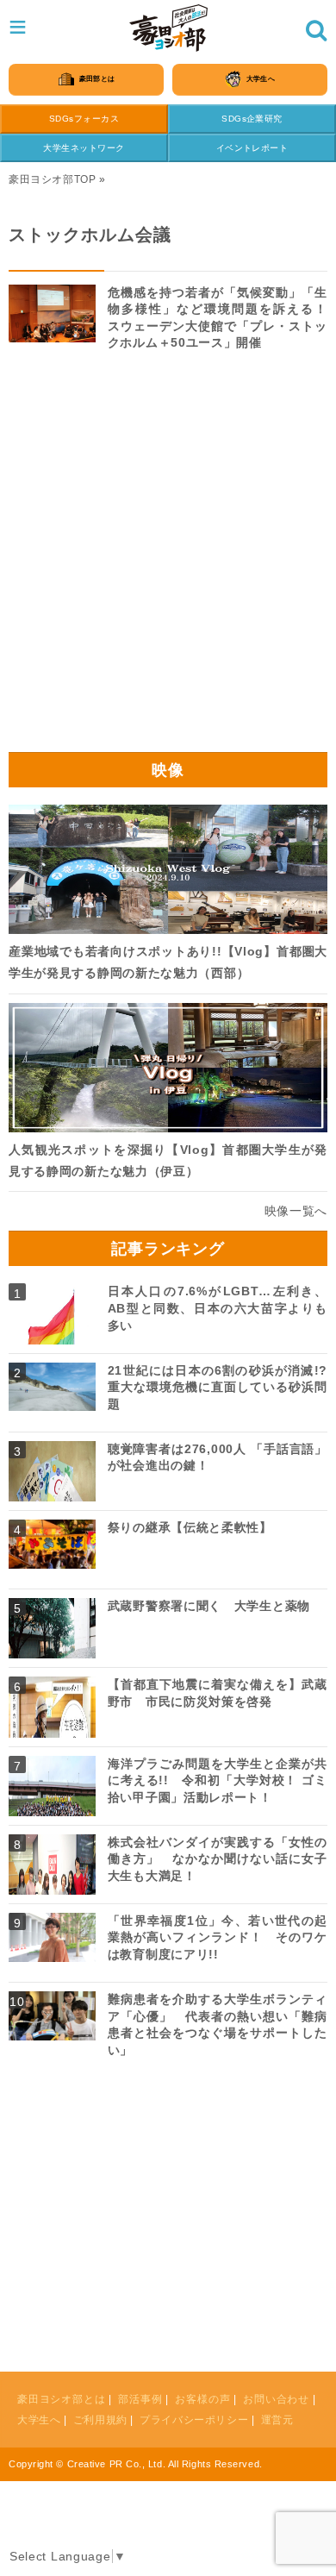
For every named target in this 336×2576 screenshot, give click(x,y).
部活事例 (140, 2399)
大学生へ (39, 2420)
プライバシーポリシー (194, 2420)
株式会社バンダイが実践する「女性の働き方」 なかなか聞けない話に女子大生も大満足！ (218, 1859)
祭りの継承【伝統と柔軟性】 (190, 1527)
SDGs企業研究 (252, 119)
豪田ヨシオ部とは (61, 2399)
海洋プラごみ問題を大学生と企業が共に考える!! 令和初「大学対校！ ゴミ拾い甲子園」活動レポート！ (218, 1780)
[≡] (168, 28)
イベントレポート (252, 148)
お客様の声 (202, 2399)
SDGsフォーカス (84, 119)
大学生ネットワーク (84, 148)
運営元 (277, 2420)
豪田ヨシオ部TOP (52, 179)
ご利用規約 (100, 2420)
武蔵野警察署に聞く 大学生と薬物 (209, 1606)
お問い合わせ (276, 2399)
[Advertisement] (168, 558)
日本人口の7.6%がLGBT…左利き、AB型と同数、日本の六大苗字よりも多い (218, 1308)
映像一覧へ (296, 1211)
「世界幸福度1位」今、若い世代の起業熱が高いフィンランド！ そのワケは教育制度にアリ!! (218, 1937)
